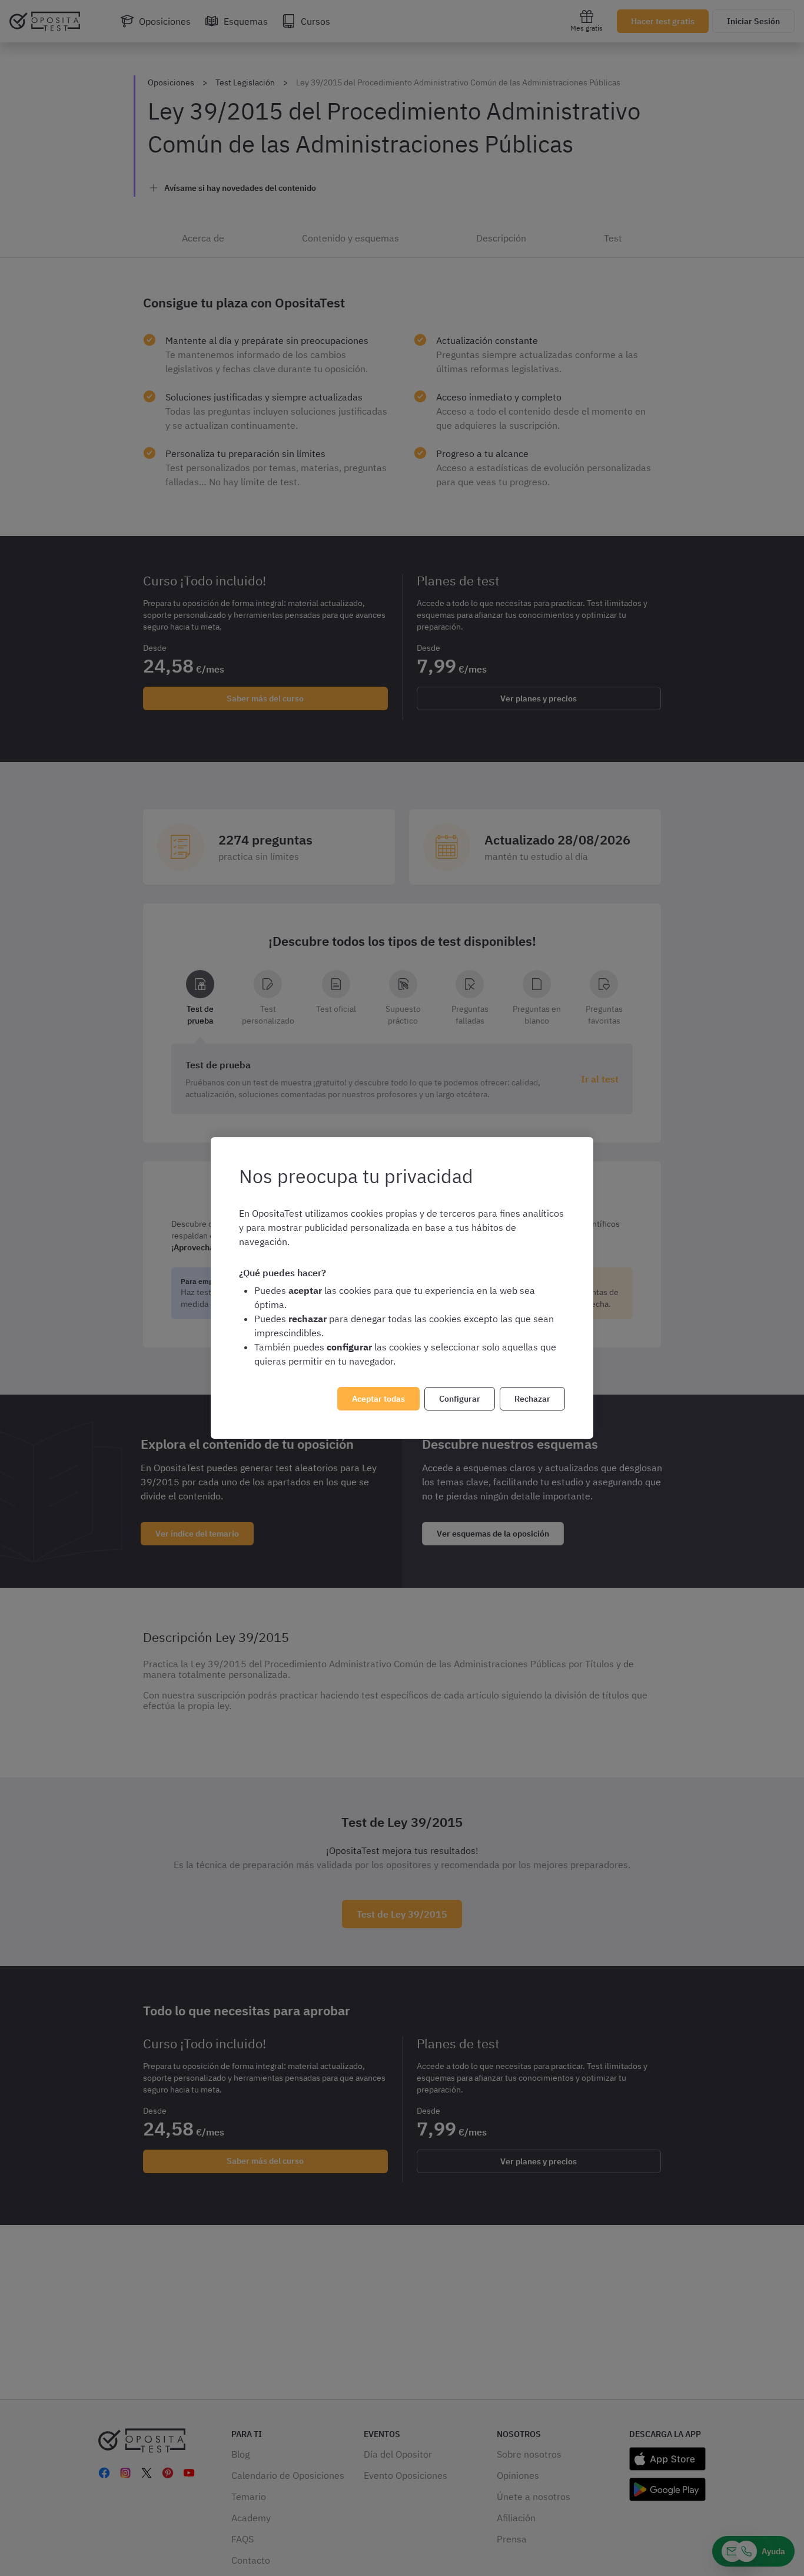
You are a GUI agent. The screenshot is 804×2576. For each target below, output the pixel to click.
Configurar (460, 1399)
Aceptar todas (378, 1399)
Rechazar (532, 1399)
